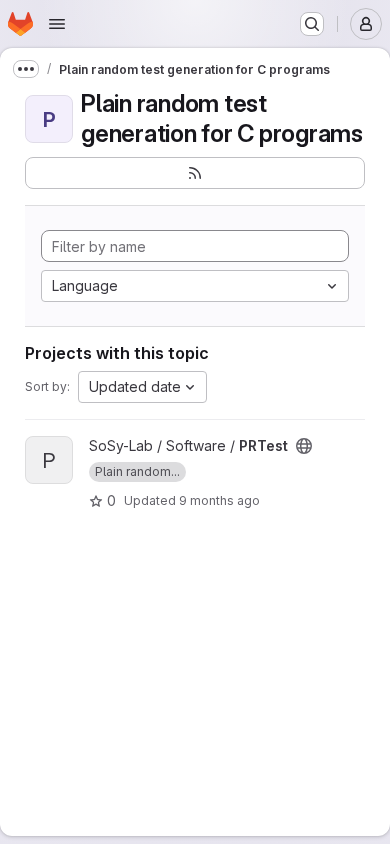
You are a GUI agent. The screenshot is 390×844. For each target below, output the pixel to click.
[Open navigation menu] (57, 24)
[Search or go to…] (312, 24)
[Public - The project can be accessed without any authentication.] (304, 446)
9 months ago (219, 500)
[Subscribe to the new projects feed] (195, 173)
